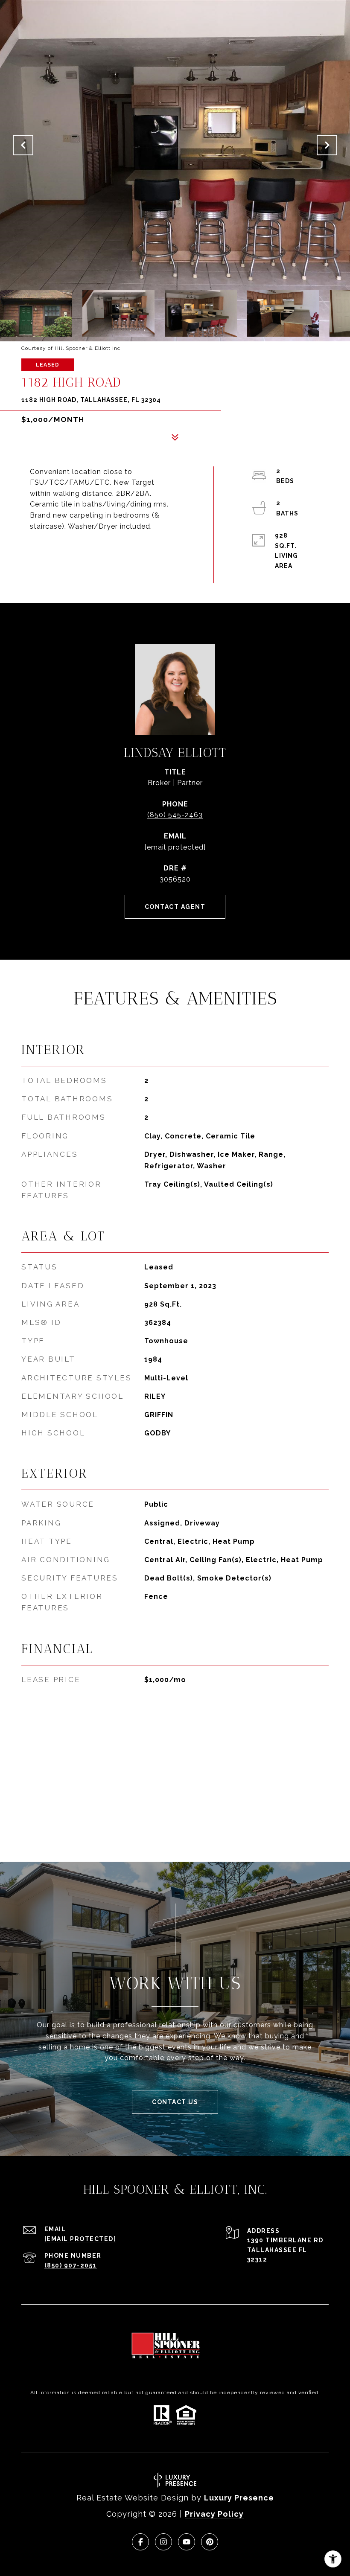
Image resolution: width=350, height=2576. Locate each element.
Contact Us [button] (175, 2102)
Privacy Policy (214, 2514)
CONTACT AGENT (175, 907)
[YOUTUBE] (187, 2542)
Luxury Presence (239, 2498)
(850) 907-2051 (71, 2265)
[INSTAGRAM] (163, 2542)
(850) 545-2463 (175, 815)
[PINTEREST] (210, 2542)
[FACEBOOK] (140, 2542)
